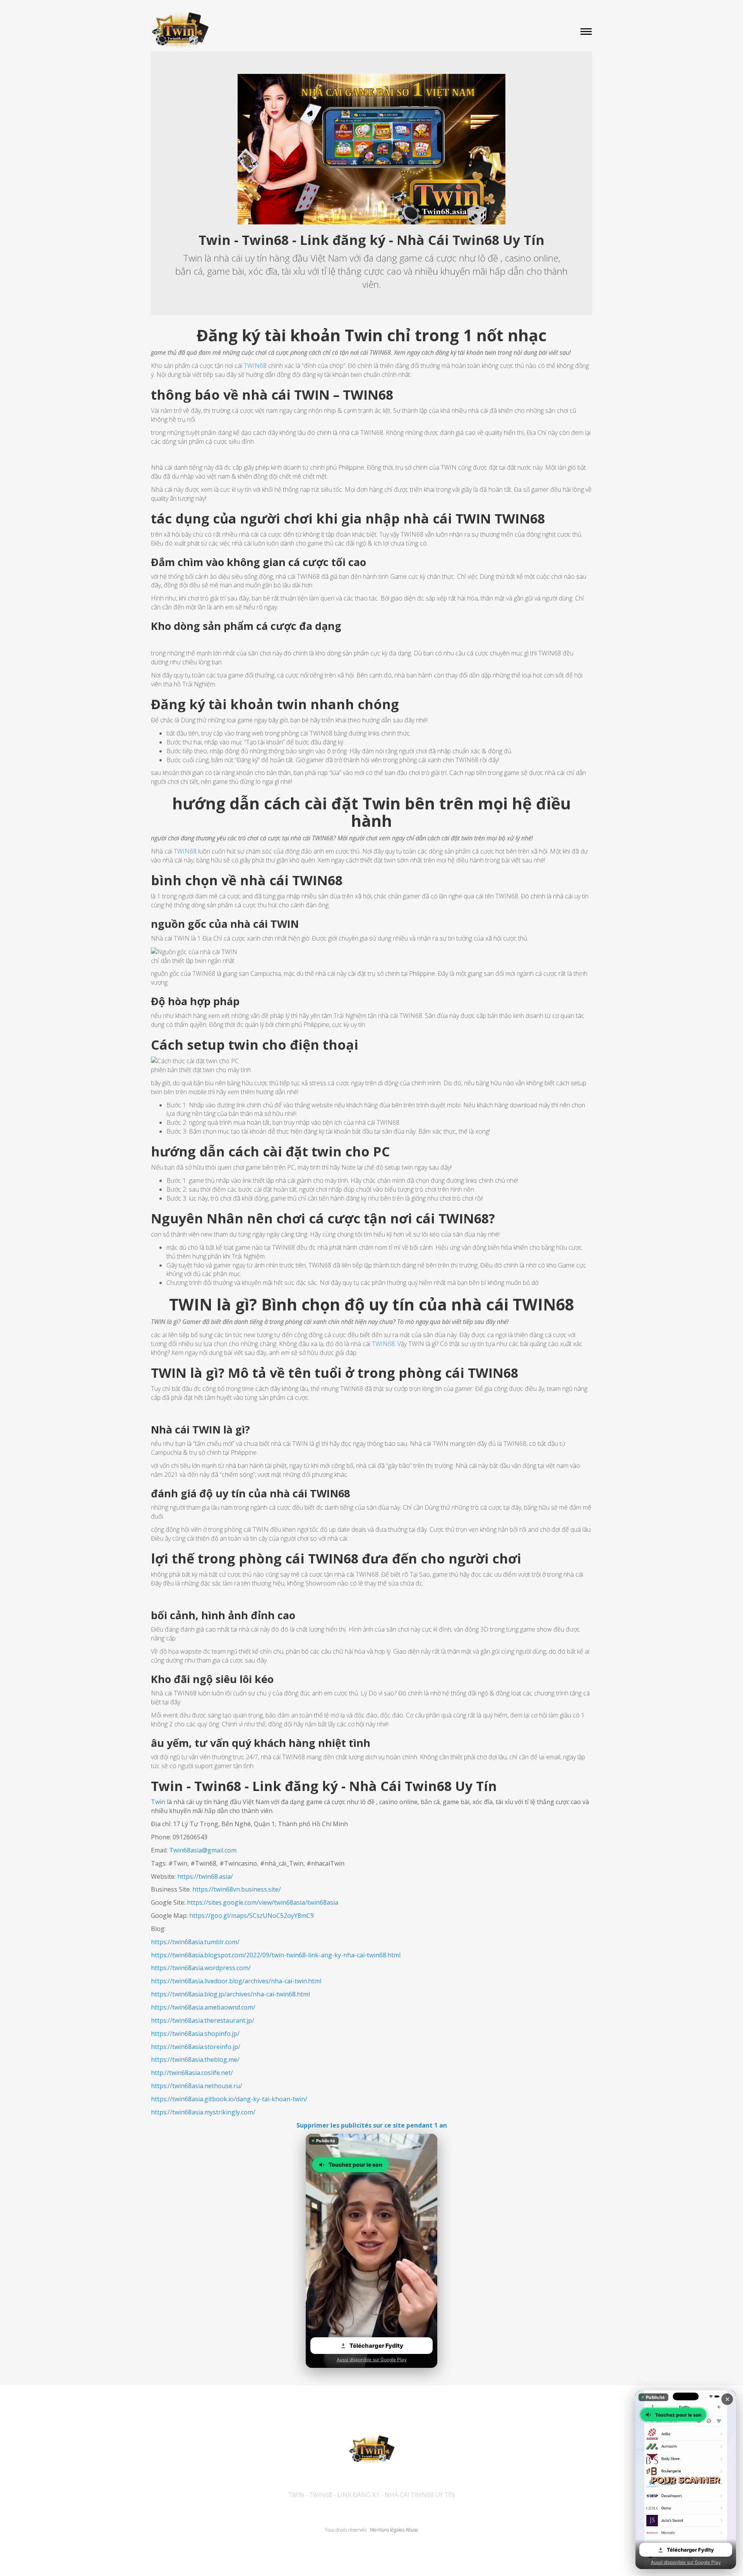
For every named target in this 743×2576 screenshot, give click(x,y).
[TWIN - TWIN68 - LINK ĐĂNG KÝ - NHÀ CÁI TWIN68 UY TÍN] (371, 28)
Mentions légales (387, 2530)
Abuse (412, 2530)
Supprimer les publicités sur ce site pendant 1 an (372, 2125)
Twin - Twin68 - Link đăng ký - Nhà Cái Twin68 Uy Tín (372, 2495)
